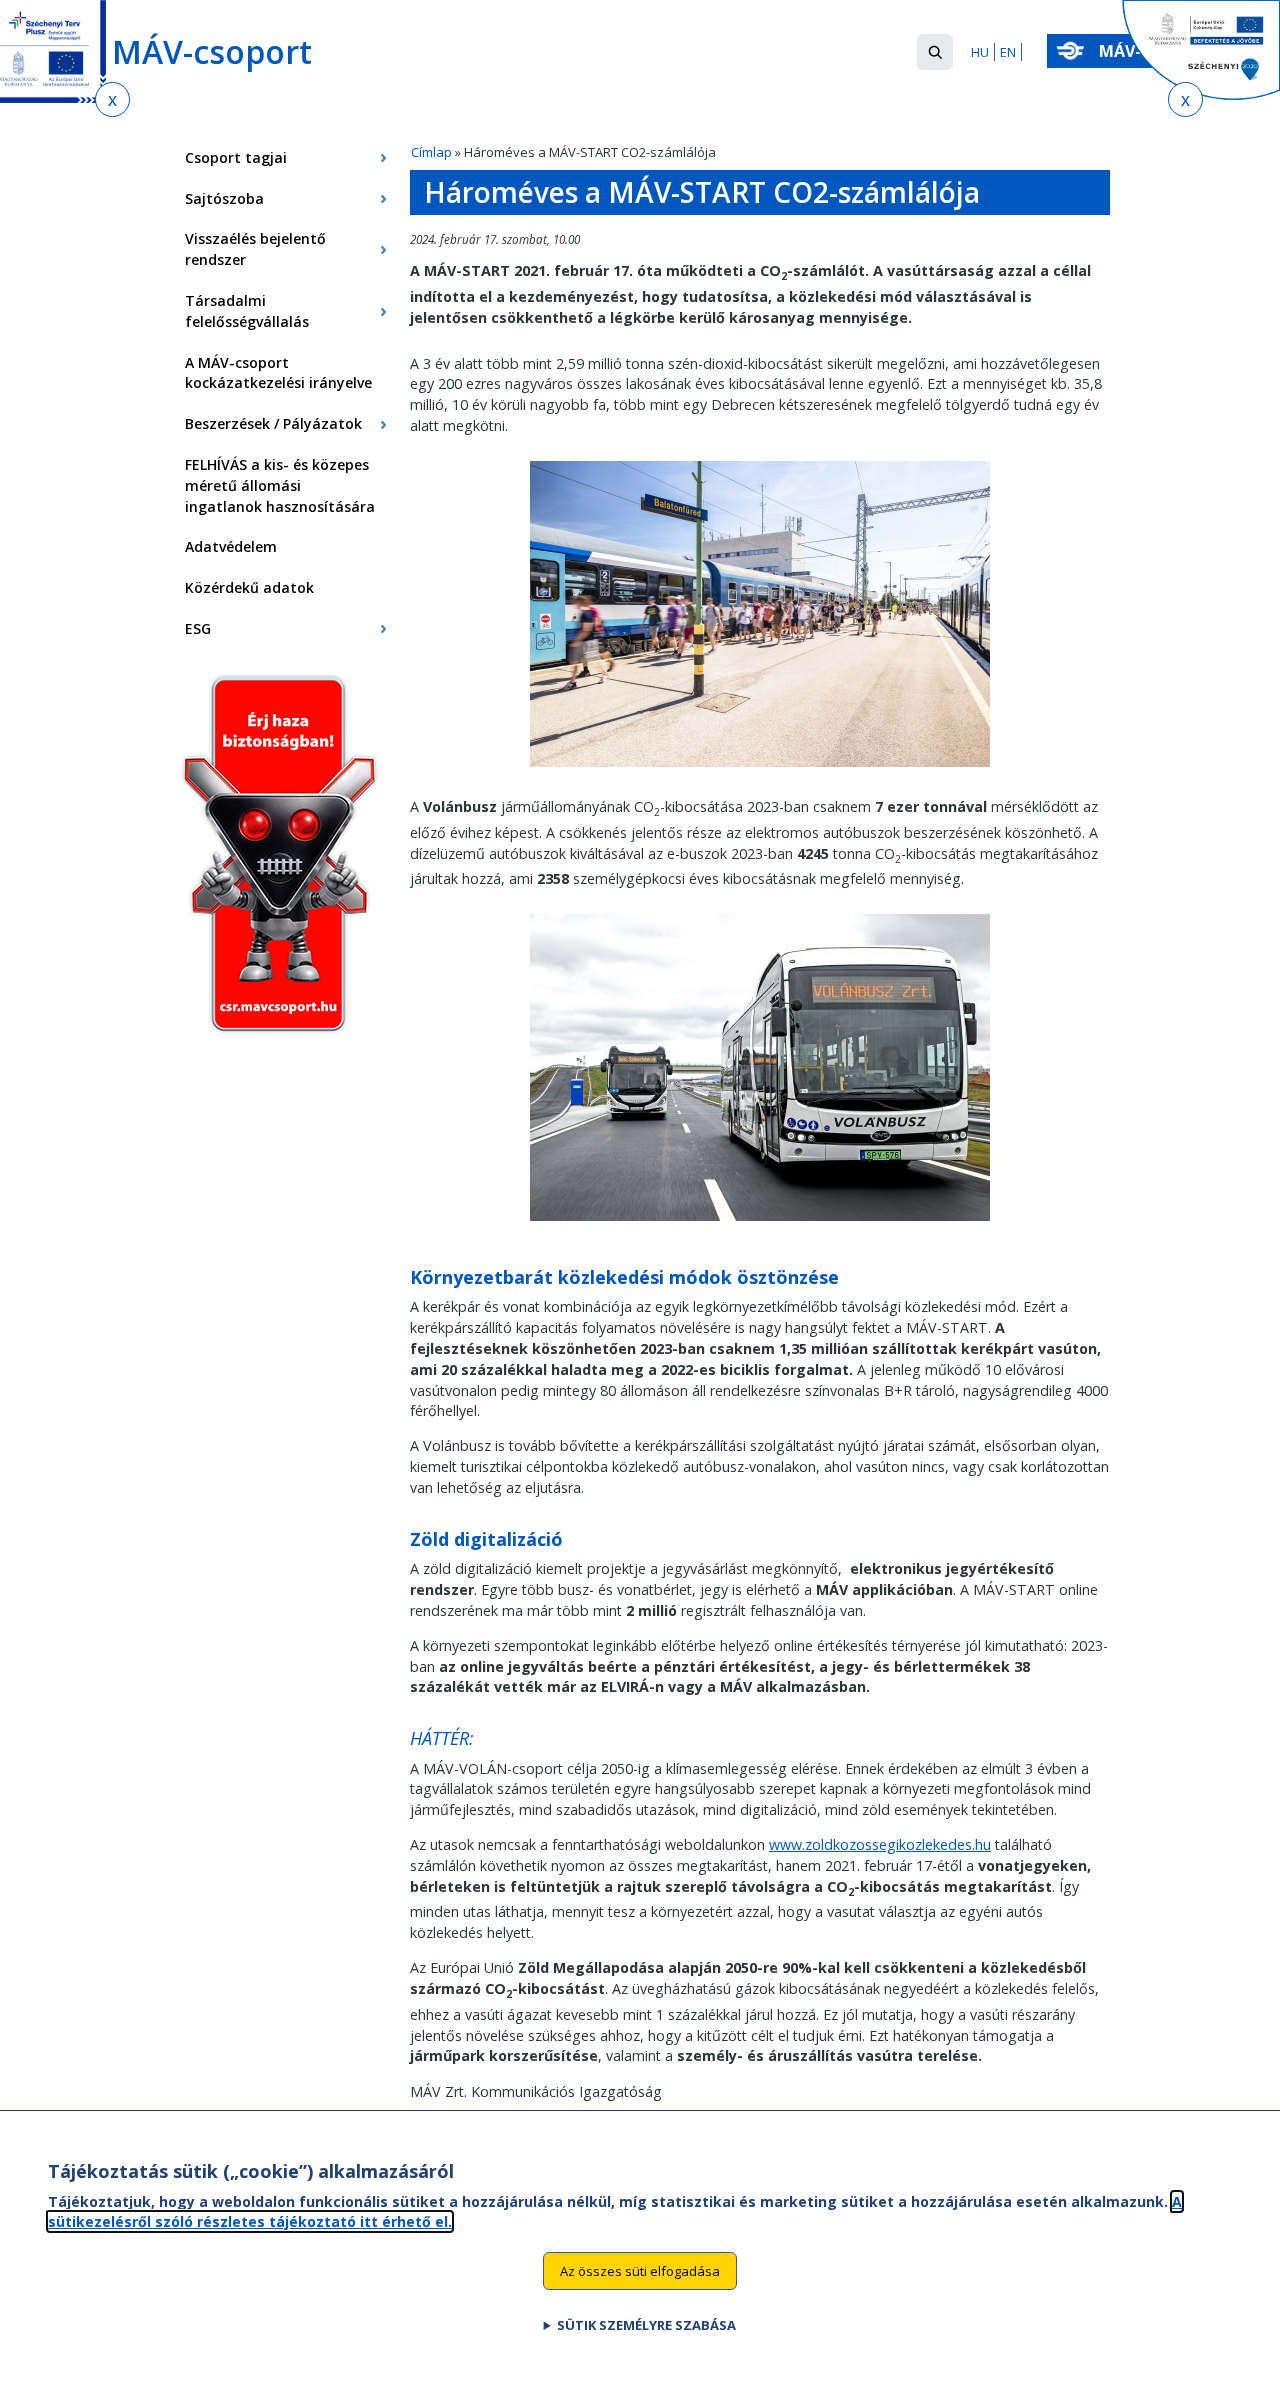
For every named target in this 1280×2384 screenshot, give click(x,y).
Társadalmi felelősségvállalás (247, 311)
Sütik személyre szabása (646, 2325)
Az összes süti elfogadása (640, 2270)
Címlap (431, 152)
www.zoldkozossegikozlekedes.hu (880, 1844)
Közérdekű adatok (249, 587)
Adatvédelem (231, 546)
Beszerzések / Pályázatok (273, 423)
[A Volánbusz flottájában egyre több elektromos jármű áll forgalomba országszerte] (760, 1225)
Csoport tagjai (236, 157)
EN (1008, 52)
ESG (198, 628)
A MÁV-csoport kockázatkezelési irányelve (278, 373)
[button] (935, 52)
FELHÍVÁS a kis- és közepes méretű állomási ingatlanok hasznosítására (280, 485)
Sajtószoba (224, 198)
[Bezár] (112, 99)
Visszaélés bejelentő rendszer (255, 249)
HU (980, 52)
